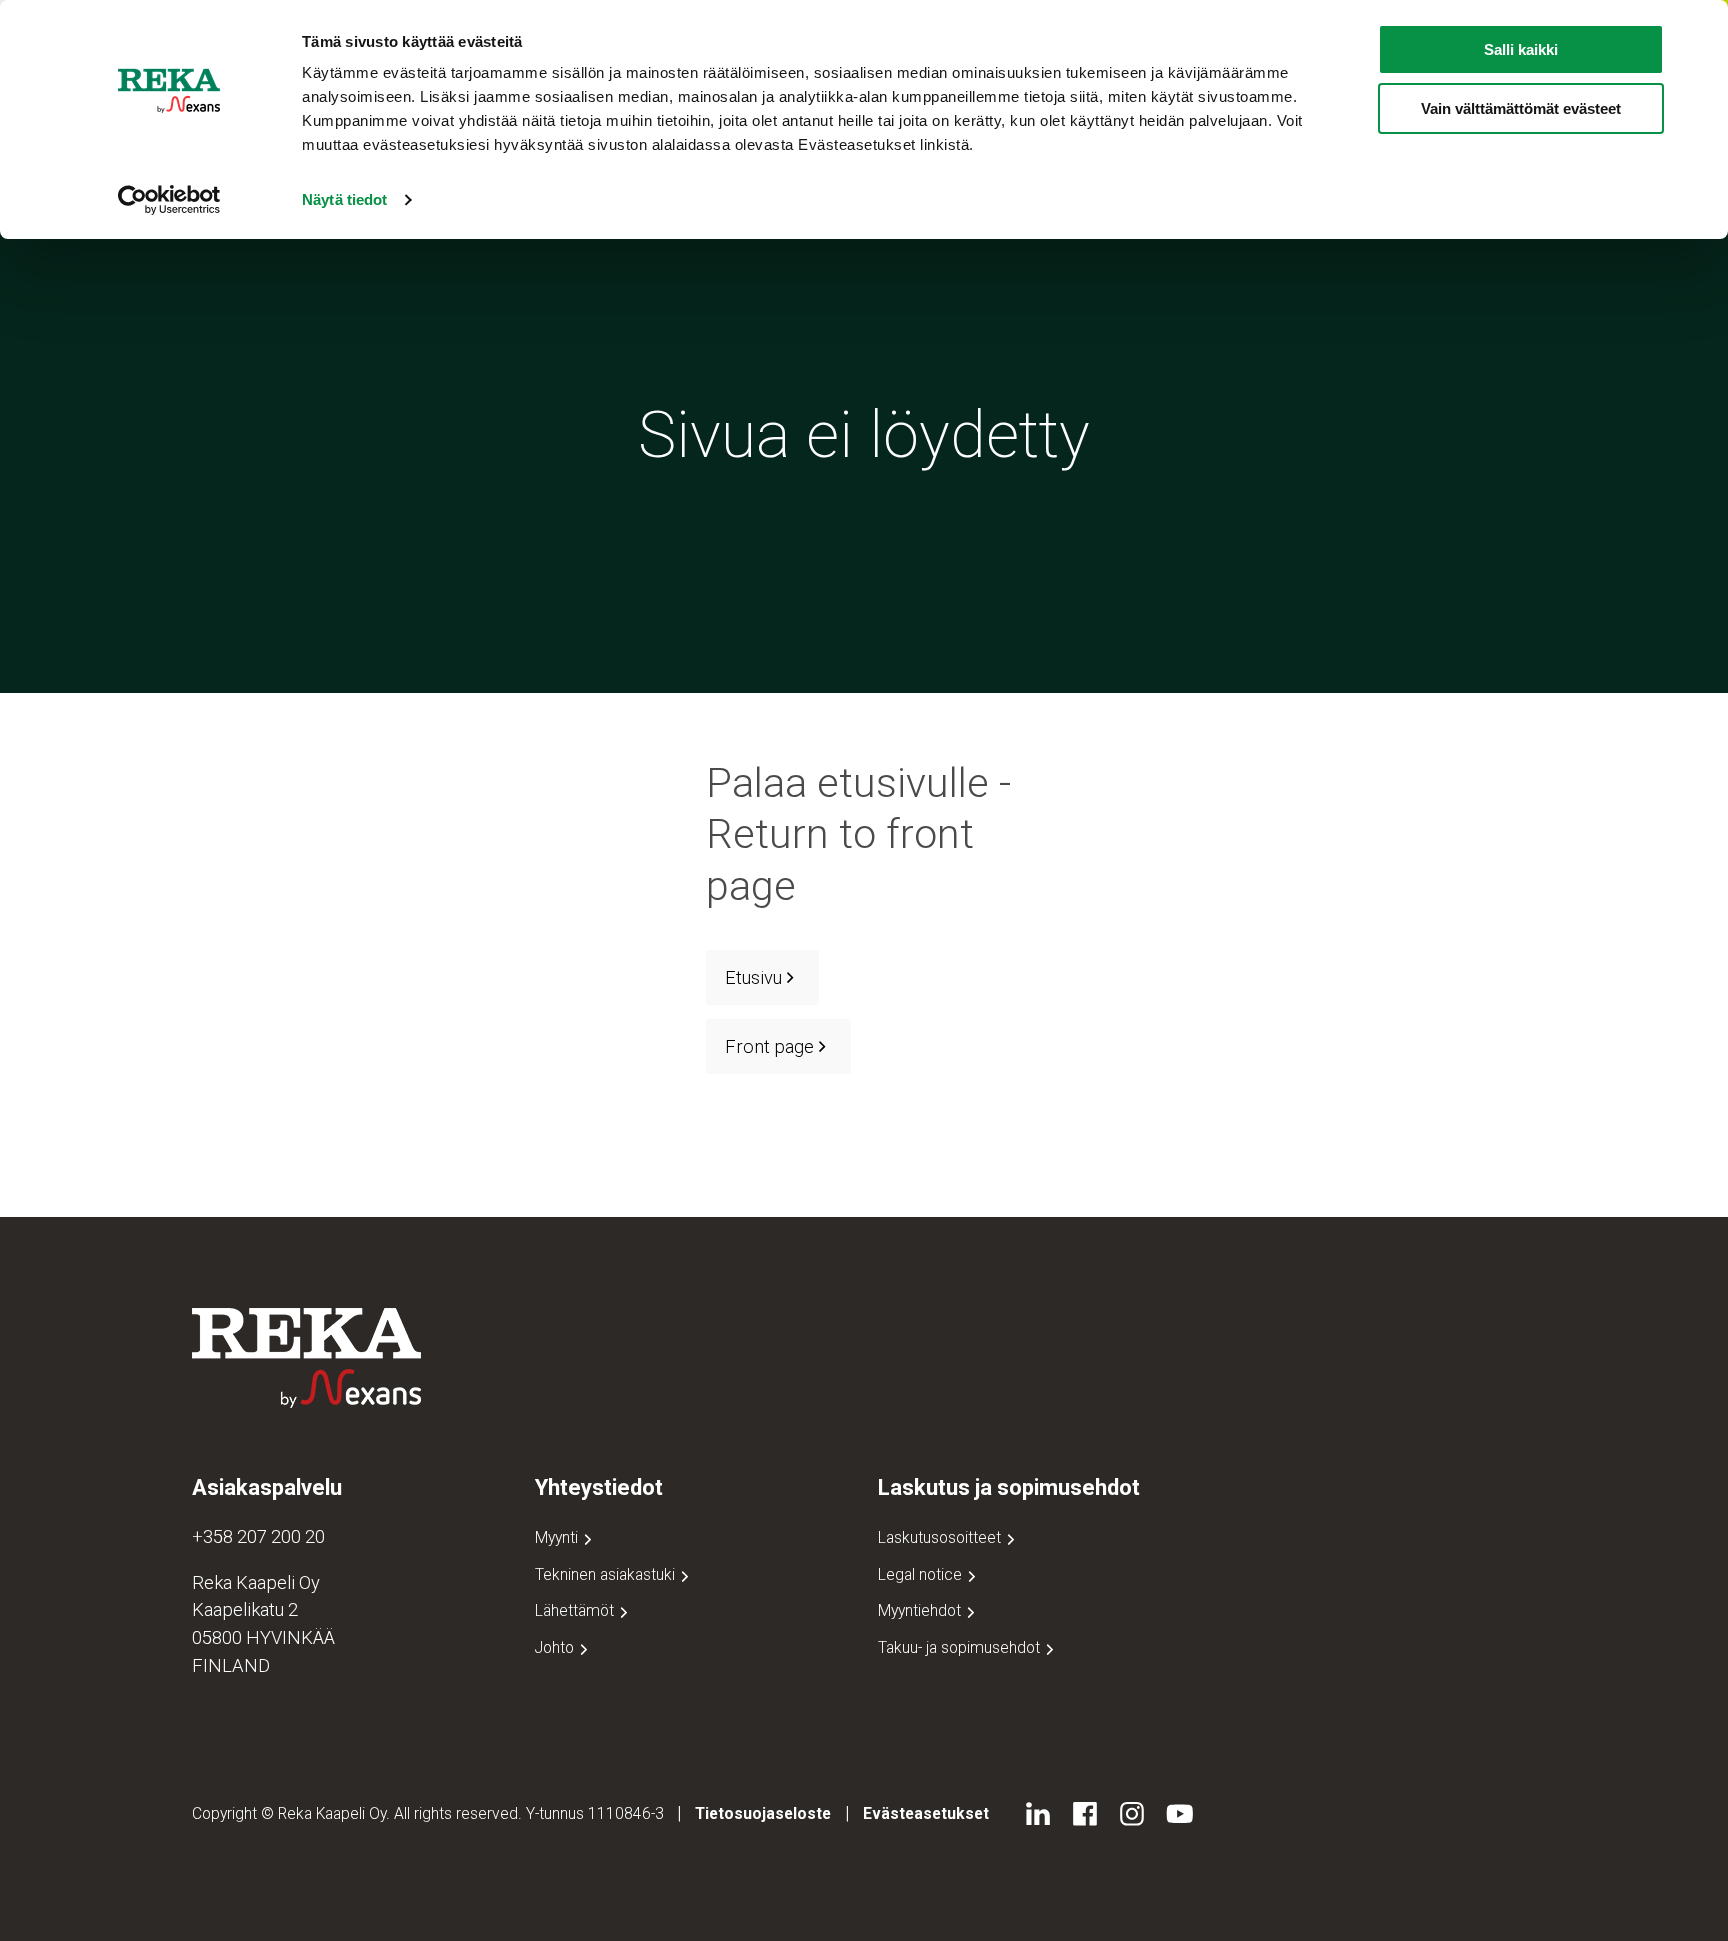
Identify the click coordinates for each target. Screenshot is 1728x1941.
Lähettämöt (576, 1610)
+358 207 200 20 (258, 1536)
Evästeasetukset (926, 1813)
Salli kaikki (1521, 49)
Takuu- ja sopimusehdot (961, 1647)
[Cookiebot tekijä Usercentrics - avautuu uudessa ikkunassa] (169, 200)
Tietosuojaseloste (763, 1813)
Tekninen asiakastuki (607, 1574)
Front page (769, 1046)
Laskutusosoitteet (941, 1537)
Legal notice (922, 1574)
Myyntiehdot (921, 1610)
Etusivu (753, 977)
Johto (556, 1647)
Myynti (558, 1537)
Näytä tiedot (344, 199)
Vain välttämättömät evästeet (1521, 108)
